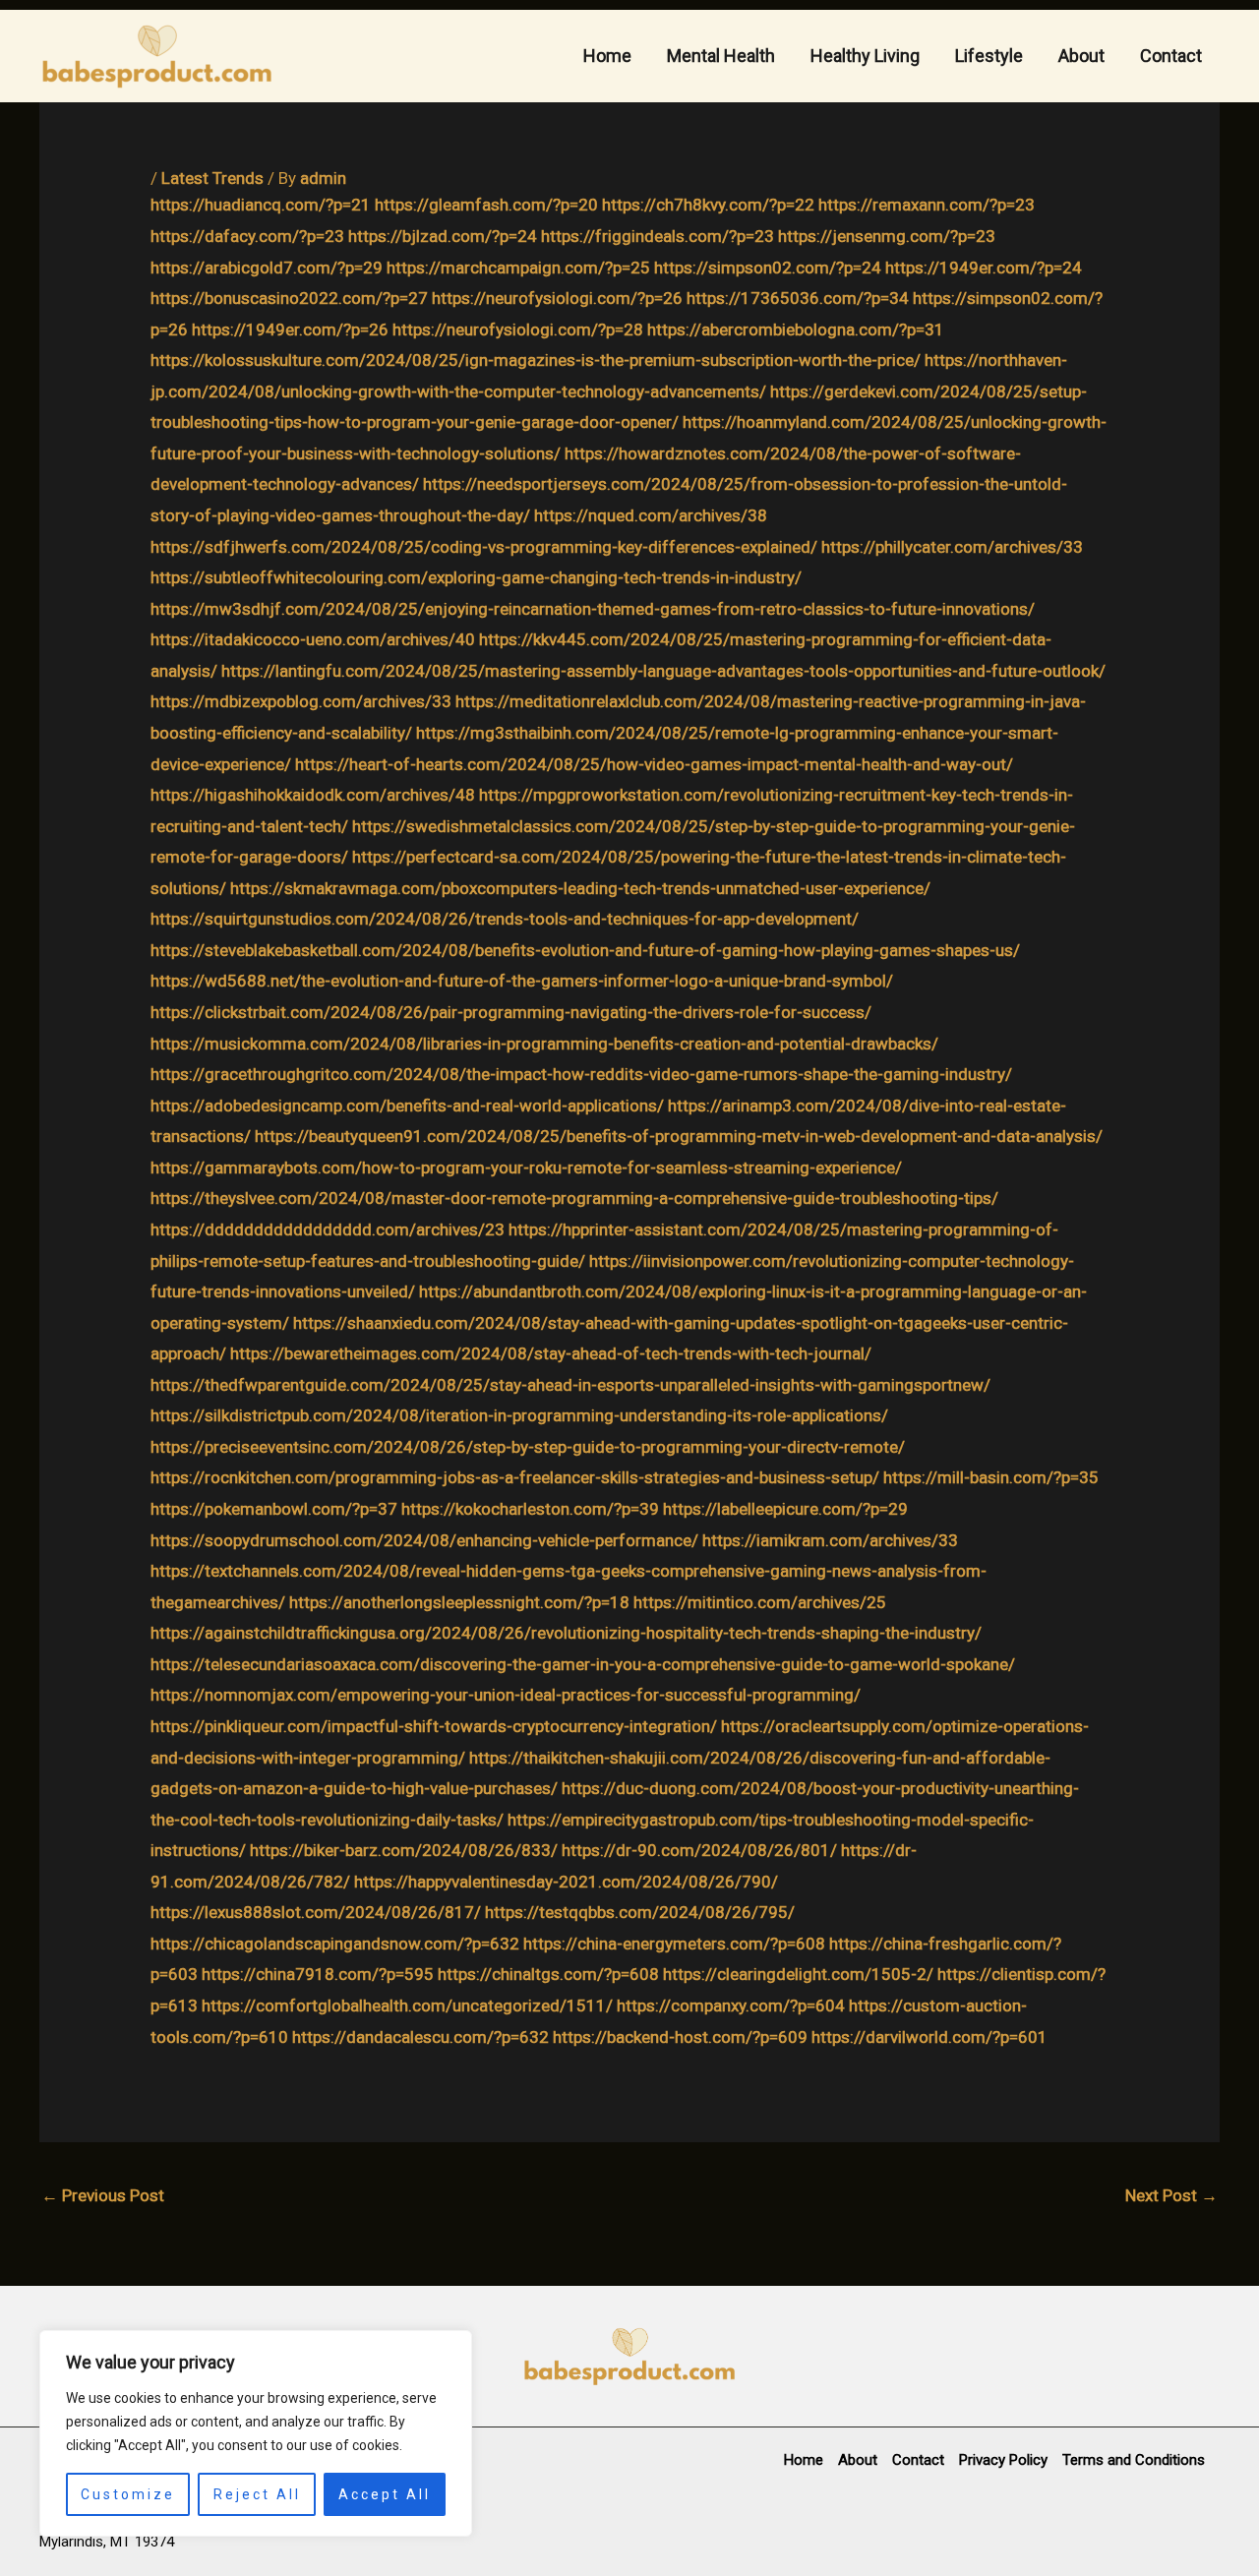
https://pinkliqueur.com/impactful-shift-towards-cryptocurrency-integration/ (434, 1726)
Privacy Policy (1003, 2460)
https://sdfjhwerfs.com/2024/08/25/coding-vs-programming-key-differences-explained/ (484, 547)
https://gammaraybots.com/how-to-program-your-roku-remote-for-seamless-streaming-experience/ (526, 1168)
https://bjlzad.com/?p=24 (443, 236)
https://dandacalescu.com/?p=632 (420, 2037)
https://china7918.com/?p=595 (318, 1974)
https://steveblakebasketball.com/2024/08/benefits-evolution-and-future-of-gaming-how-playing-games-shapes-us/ (585, 950)
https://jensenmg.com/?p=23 (887, 236)
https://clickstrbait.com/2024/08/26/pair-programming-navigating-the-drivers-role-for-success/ (511, 1012)
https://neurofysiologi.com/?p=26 (557, 298)
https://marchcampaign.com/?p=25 (518, 268)
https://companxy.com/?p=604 (731, 2006)
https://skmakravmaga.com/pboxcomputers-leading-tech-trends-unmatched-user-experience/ (580, 888)
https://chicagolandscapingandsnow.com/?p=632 (335, 1944)
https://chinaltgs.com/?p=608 (548, 1974)
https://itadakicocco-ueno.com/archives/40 (313, 639)
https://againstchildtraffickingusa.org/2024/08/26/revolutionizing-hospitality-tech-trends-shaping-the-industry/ (566, 1633)
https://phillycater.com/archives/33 (952, 547)
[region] (256, 2433)
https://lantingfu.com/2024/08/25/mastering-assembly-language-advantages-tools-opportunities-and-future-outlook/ (663, 671)
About (1081, 56)
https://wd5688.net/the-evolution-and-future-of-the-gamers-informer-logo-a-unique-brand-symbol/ (522, 981)
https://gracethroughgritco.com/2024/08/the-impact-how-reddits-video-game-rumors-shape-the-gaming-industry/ (581, 1074)
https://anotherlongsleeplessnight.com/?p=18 (459, 1602)
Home (607, 56)
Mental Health (721, 56)
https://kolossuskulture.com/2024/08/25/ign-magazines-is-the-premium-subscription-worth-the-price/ (536, 360)
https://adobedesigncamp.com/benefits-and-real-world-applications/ (407, 1106)
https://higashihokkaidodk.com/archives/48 (313, 795)
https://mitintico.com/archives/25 (760, 1602)
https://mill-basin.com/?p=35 (991, 1477)
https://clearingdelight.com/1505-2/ (798, 1974)
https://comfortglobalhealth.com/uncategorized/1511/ (407, 2006)
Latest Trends (212, 178)
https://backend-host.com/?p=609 (680, 2037)
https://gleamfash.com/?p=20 (486, 205)
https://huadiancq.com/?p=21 (261, 205)
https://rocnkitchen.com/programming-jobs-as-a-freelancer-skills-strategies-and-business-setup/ (515, 1477)
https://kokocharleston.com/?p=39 (530, 1509)
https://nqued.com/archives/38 (651, 515)
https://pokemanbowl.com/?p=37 (274, 1509)
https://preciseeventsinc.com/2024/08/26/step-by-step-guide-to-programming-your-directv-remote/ (528, 1447)
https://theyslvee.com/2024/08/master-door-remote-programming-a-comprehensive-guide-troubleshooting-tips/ (574, 1198)
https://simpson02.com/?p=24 (768, 268)
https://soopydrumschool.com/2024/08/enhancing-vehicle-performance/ (424, 1540)
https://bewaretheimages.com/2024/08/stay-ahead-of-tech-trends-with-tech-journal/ (551, 1353)
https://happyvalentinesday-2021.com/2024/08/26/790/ (566, 1882)
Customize (128, 2494)
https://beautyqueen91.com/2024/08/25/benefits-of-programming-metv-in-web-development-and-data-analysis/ (679, 1136)
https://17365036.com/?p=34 (798, 298)
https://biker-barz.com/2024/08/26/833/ (404, 1850)
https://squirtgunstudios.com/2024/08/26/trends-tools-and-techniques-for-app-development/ (505, 919)
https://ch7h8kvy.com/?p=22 (708, 205)
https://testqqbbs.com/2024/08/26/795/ (640, 1912)
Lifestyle (989, 56)
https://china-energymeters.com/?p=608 (674, 1944)
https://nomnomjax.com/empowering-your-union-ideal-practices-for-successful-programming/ (506, 1695)
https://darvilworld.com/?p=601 (929, 2037)
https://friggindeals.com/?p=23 (658, 236)
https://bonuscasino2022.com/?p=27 (289, 298)
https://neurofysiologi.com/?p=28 (518, 329)
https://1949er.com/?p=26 (290, 329)
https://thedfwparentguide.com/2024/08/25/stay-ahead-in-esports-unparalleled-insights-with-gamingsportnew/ (570, 1385)
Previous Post (103, 2195)
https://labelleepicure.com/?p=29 (785, 1509)
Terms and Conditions (1134, 2460)
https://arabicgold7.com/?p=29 (267, 268)
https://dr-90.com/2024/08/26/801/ (699, 1850)
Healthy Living (865, 56)
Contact (1171, 56)
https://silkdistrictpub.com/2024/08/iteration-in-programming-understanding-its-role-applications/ (519, 1415)
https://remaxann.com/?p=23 (927, 205)
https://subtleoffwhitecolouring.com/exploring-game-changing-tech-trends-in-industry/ (476, 577)
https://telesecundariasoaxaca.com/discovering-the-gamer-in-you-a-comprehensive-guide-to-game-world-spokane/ (583, 1664)
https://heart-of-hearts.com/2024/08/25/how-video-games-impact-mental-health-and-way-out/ (654, 764)
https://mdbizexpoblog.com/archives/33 (301, 701)
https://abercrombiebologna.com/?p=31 (796, 329)
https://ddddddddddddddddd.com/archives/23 (328, 1229)
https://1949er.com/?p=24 (984, 268)
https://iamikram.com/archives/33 (830, 1540)
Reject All (257, 2494)
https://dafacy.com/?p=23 (247, 236)
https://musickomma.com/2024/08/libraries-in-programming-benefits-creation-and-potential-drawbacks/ (544, 1044)
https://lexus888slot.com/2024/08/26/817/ (316, 1912)
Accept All (385, 2494)
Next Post (1171, 2195)
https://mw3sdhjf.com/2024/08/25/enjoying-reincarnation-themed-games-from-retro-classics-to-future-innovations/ (593, 609)
